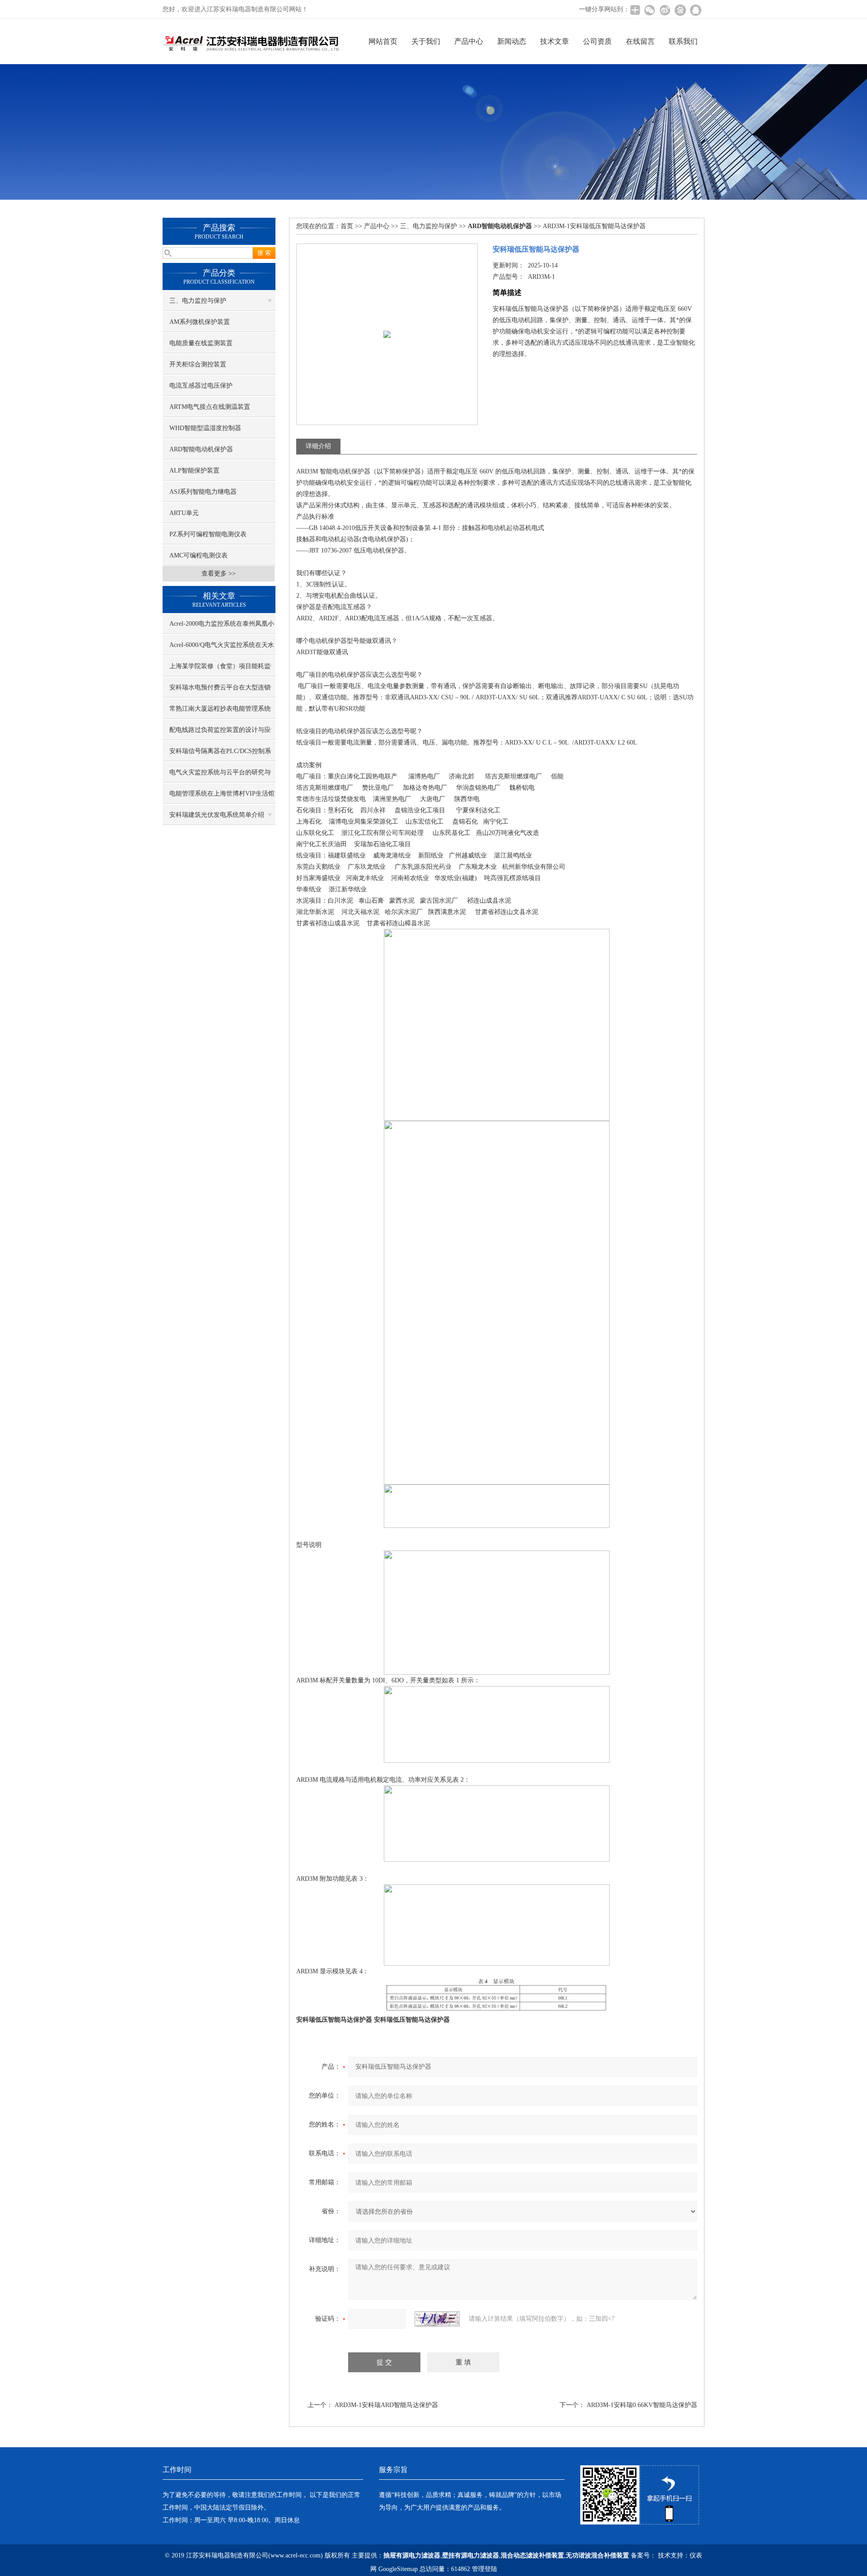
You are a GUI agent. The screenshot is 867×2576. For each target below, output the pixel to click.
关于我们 (426, 41)
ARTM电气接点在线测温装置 (210, 407)
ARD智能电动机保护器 (201, 449)
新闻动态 (512, 41)
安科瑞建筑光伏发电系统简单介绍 (217, 815)
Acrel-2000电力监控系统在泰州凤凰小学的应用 (222, 627)
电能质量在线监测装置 (201, 343)
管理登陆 (485, 2569)
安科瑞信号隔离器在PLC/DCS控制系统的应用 (220, 754)
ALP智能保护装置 (194, 471)
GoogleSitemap (398, 2569)
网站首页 (383, 41)
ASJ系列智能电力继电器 (203, 492)
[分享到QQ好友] (695, 10)
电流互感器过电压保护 (201, 386)
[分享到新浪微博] (665, 10)
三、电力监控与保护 (198, 301)
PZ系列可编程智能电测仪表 (208, 534)
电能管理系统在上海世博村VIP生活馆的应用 (222, 797)
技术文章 (555, 41)
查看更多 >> (219, 574)
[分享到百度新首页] (680, 10)
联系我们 (683, 41)
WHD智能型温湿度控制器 (205, 428)
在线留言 (640, 41)
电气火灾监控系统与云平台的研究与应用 (220, 776)
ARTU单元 (184, 513)
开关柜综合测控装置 (198, 364)
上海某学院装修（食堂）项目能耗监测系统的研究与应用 (220, 670)
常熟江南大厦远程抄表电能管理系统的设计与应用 (220, 712)
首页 (347, 226)
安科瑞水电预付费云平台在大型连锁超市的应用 (220, 691)
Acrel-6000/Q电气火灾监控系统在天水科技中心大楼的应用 (222, 648)
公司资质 (597, 41)
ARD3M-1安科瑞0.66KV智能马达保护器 (642, 2405)
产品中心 (469, 41)
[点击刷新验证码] (437, 2319)
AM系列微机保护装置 (200, 322)
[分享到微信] (649, 10)
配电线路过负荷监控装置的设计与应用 (220, 733)
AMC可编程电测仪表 (198, 555)
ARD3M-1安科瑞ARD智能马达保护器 (386, 2405)
